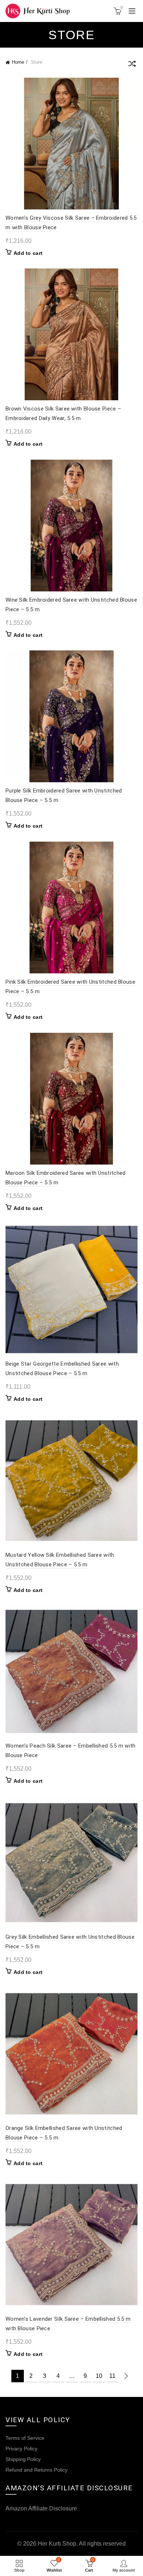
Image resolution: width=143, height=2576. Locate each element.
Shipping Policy (23, 2459)
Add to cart (28, 253)
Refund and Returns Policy (36, 2470)
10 (99, 2376)
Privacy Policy (21, 2449)
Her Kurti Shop (57, 2544)
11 (112, 2376)
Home (18, 62)
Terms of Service (25, 2438)
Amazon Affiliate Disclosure (41, 2508)
